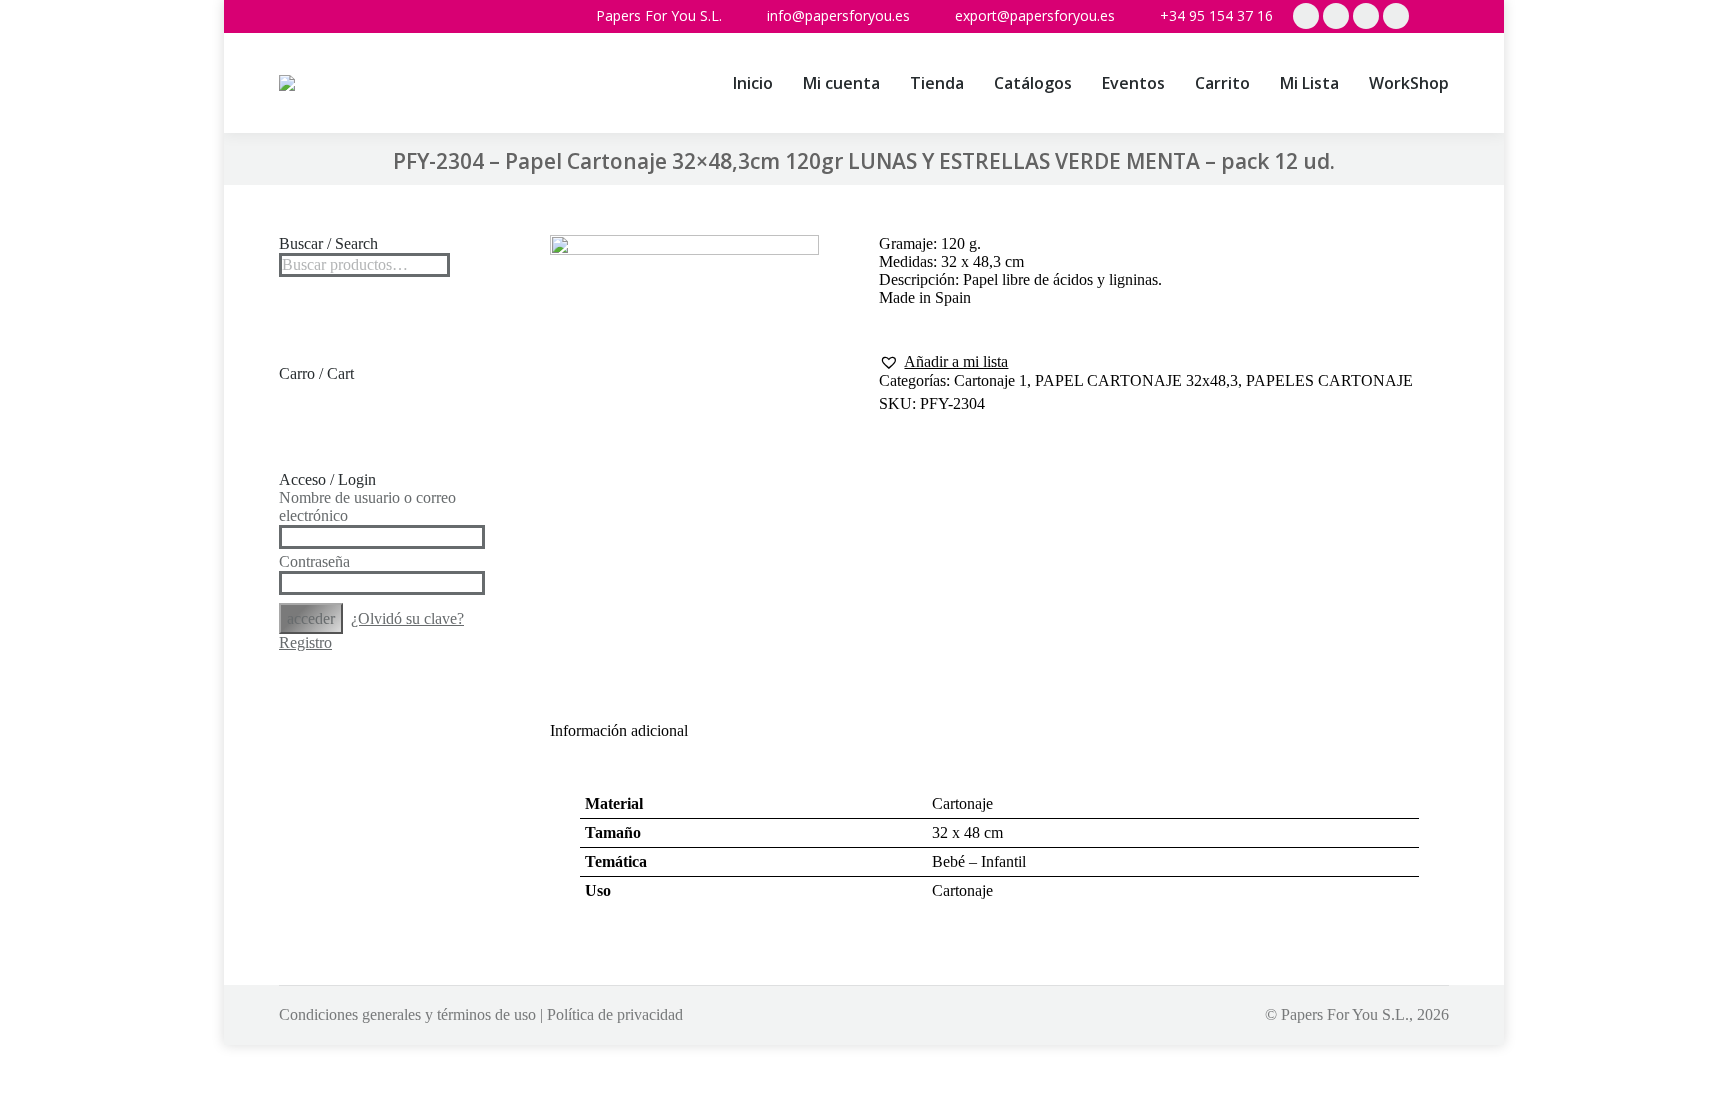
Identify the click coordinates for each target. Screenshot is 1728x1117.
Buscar (429, 265)
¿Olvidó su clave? (407, 618)
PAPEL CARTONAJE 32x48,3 (1136, 380)
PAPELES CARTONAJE (1329, 380)
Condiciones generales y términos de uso (407, 1014)
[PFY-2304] (685, 438)
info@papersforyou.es (838, 15)
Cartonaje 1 (990, 380)
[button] (943, 362)
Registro (305, 642)
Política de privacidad (615, 1014)
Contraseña (314, 561)
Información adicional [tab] (619, 730)
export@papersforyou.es (1035, 15)
